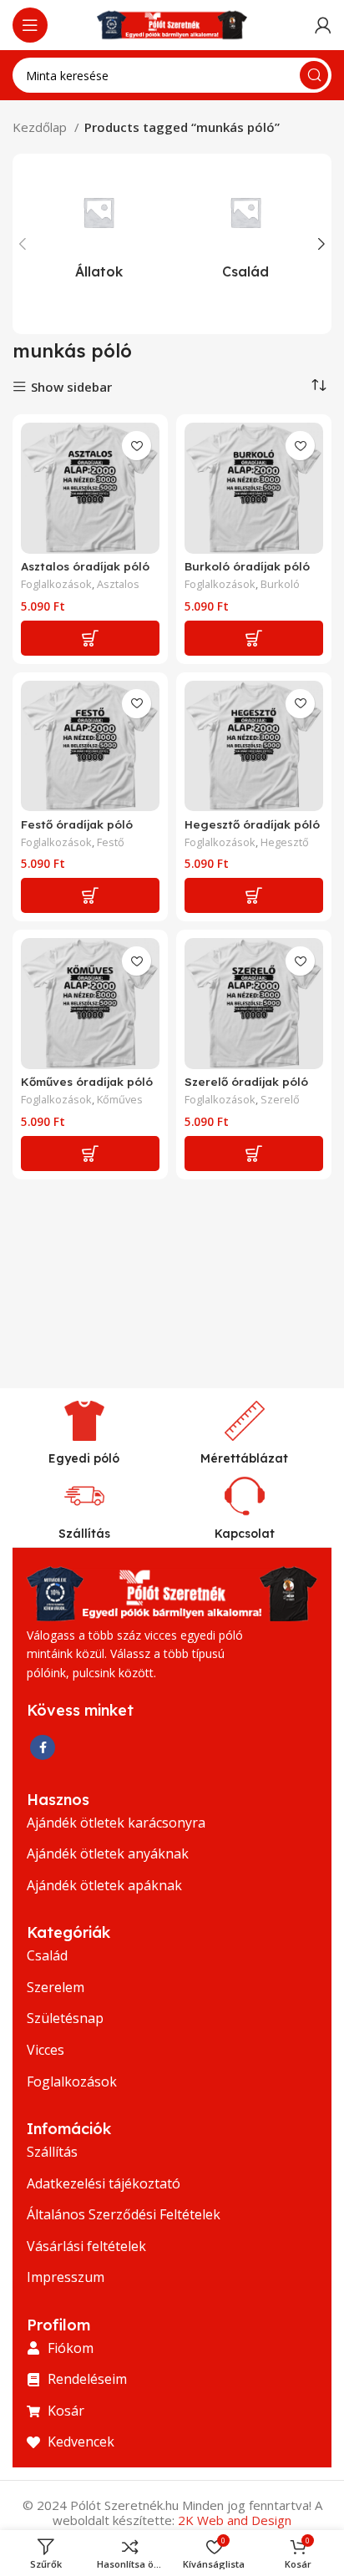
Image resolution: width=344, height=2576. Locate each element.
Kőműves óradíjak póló (87, 1081)
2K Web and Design (235, 2520)
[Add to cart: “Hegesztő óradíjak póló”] (254, 895)
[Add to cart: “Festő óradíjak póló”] (90, 895)
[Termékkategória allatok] (99, 230)
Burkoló (280, 584)
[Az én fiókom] (323, 25)
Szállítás (84, 1534)
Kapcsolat (245, 1534)
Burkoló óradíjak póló (247, 566)
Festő (111, 842)
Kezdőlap (41, 127)
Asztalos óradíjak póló (85, 566)
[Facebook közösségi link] (43, 1747)
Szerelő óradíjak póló (246, 1081)
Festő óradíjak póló (77, 824)
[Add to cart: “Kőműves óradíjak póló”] (90, 1154)
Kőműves (120, 1100)
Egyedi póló (84, 1458)
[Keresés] (314, 75)
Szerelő (280, 1100)
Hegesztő (285, 842)
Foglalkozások (56, 584)
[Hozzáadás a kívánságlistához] (137, 446)
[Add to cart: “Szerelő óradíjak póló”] (254, 1154)
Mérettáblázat (244, 1458)
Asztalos (118, 584)
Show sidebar (71, 387)
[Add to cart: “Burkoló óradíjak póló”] (254, 638)
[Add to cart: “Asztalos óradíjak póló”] (90, 638)
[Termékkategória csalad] (245, 230)
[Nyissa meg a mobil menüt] (30, 25)
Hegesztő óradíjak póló (252, 824)
